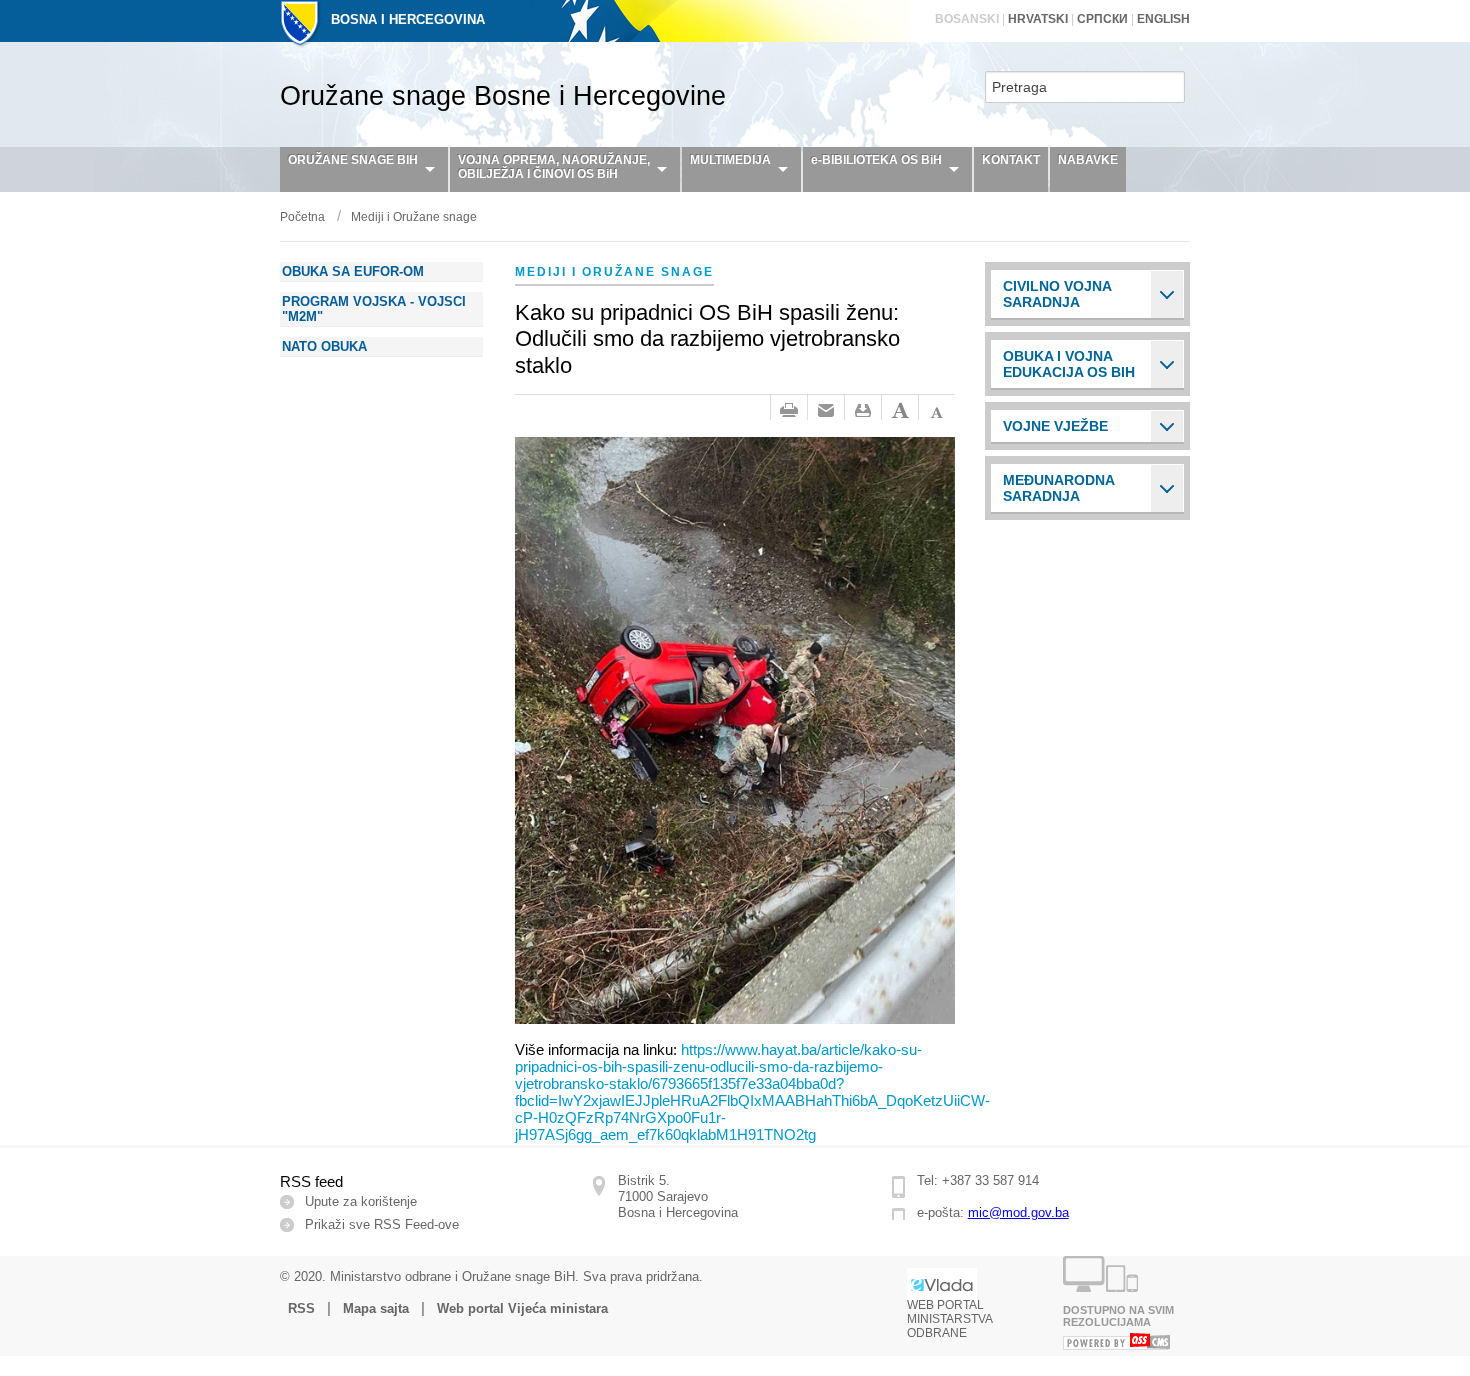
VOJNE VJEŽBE (1055, 426)
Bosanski (967, 19)
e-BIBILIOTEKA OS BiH (876, 160)
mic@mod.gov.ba (1018, 1212)
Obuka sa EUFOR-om (353, 271)
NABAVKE (1088, 160)
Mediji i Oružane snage (414, 217)
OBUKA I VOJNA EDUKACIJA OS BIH (1069, 364)
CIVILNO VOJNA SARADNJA (1057, 294)
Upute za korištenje (361, 1201)
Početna (302, 217)
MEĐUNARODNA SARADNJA (1059, 488)
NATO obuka (324, 346)
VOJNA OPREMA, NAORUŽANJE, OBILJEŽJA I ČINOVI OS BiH (554, 167)
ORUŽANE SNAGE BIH (353, 160)
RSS (301, 1308)
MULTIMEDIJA (730, 160)
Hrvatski (1038, 19)
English (1163, 19)
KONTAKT (1011, 160)
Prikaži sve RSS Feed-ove (382, 1224)
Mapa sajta (376, 1308)
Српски (1102, 19)
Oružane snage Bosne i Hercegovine (503, 96)
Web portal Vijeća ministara (522, 1308)
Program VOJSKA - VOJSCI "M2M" (374, 309)
